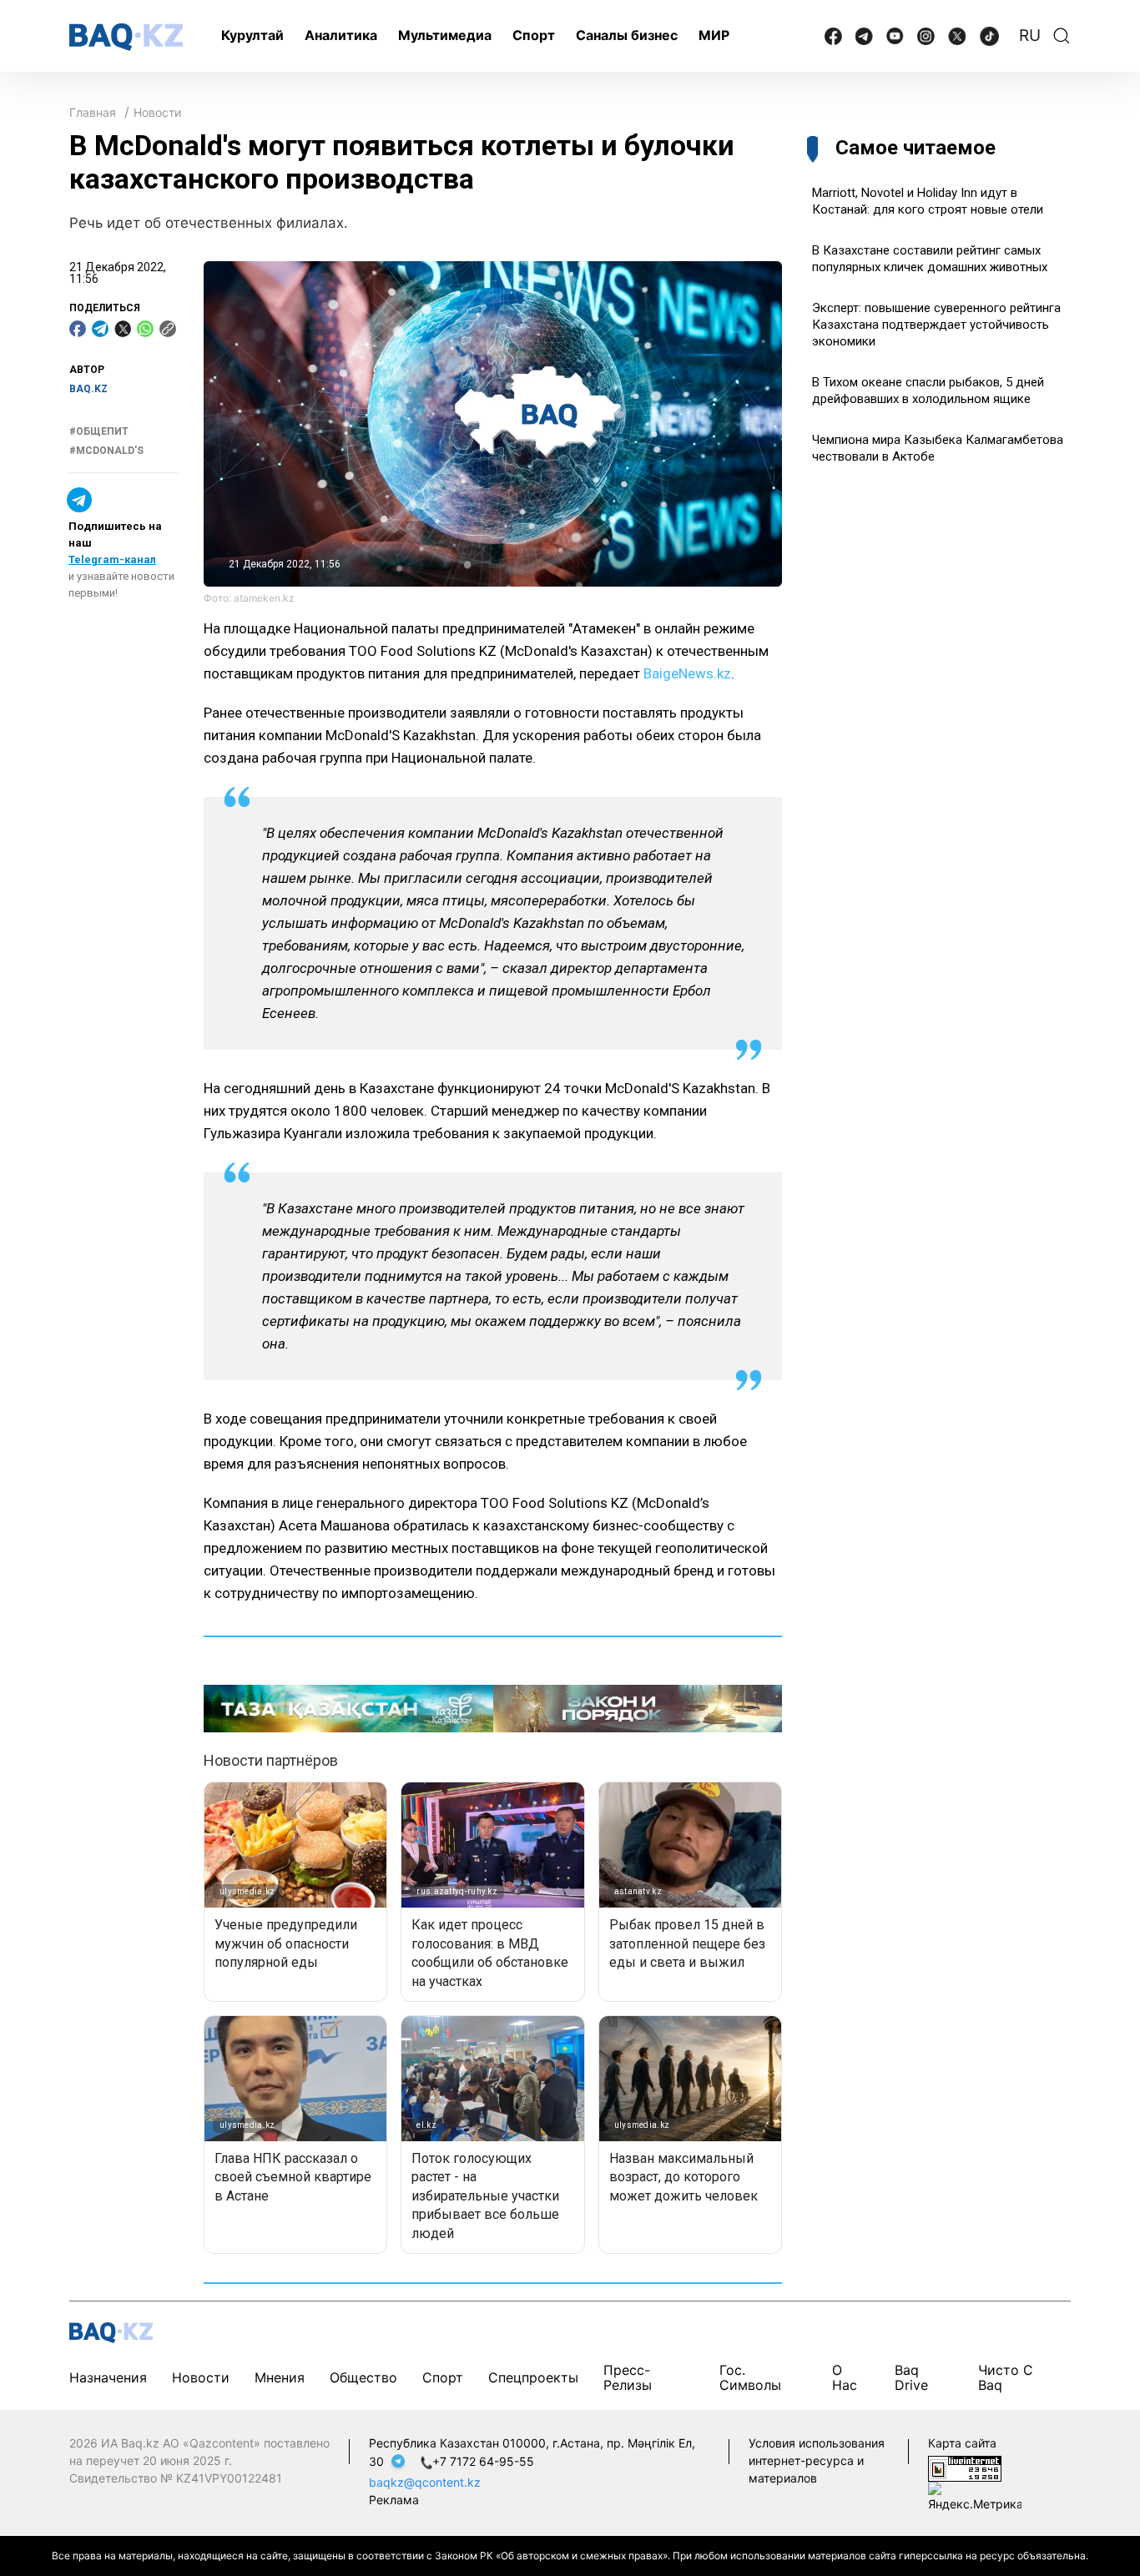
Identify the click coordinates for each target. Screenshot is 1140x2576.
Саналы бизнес (627, 35)
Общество (363, 2377)
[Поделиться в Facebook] (78, 329)
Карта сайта (962, 2443)
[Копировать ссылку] (168, 329)
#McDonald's (106, 450)
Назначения (108, 2377)
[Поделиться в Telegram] (100, 329)
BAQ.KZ (88, 389)
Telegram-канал (112, 560)
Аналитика (341, 35)
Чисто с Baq (1006, 2377)
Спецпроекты (533, 2377)
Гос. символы (750, 2377)
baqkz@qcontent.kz (425, 2482)
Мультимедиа (445, 35)
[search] (1062, 36)
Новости (157, 112)
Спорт (534, 35)
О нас (845, 2377)
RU (1030, 35)
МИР (714, 35)
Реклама (394, 2500)
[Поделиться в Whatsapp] (145, 329)
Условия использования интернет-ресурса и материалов (817, 2460)
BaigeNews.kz (687, 673)
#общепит (99, 431)
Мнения (280, 2377)
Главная (93, 112)
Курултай (252, 35)
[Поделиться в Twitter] (123, 329)
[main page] (126, 37)
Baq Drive (911, 2377)
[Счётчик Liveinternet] (965, 2467)
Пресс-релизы (628, 2377)
